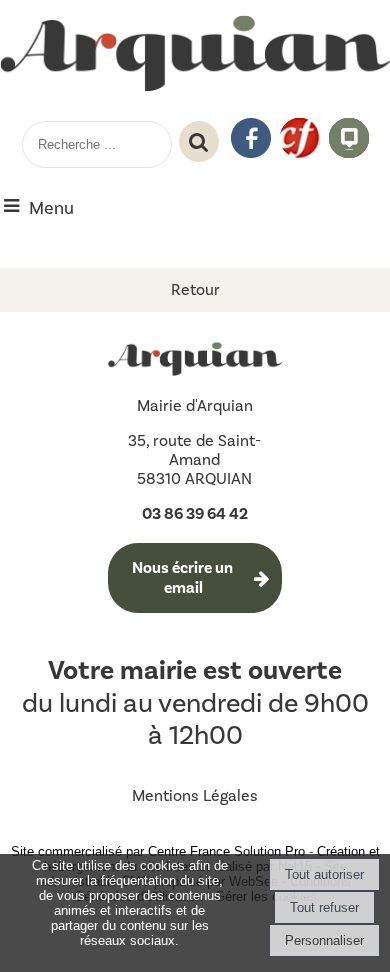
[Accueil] (195, 55)
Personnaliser (324, 940)
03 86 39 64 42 (195, 514)
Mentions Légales (195, 795)
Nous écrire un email (184, 578)
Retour (195, 289)
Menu (51, 208)
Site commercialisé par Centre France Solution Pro (158, 851)
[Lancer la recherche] (199, 142)
